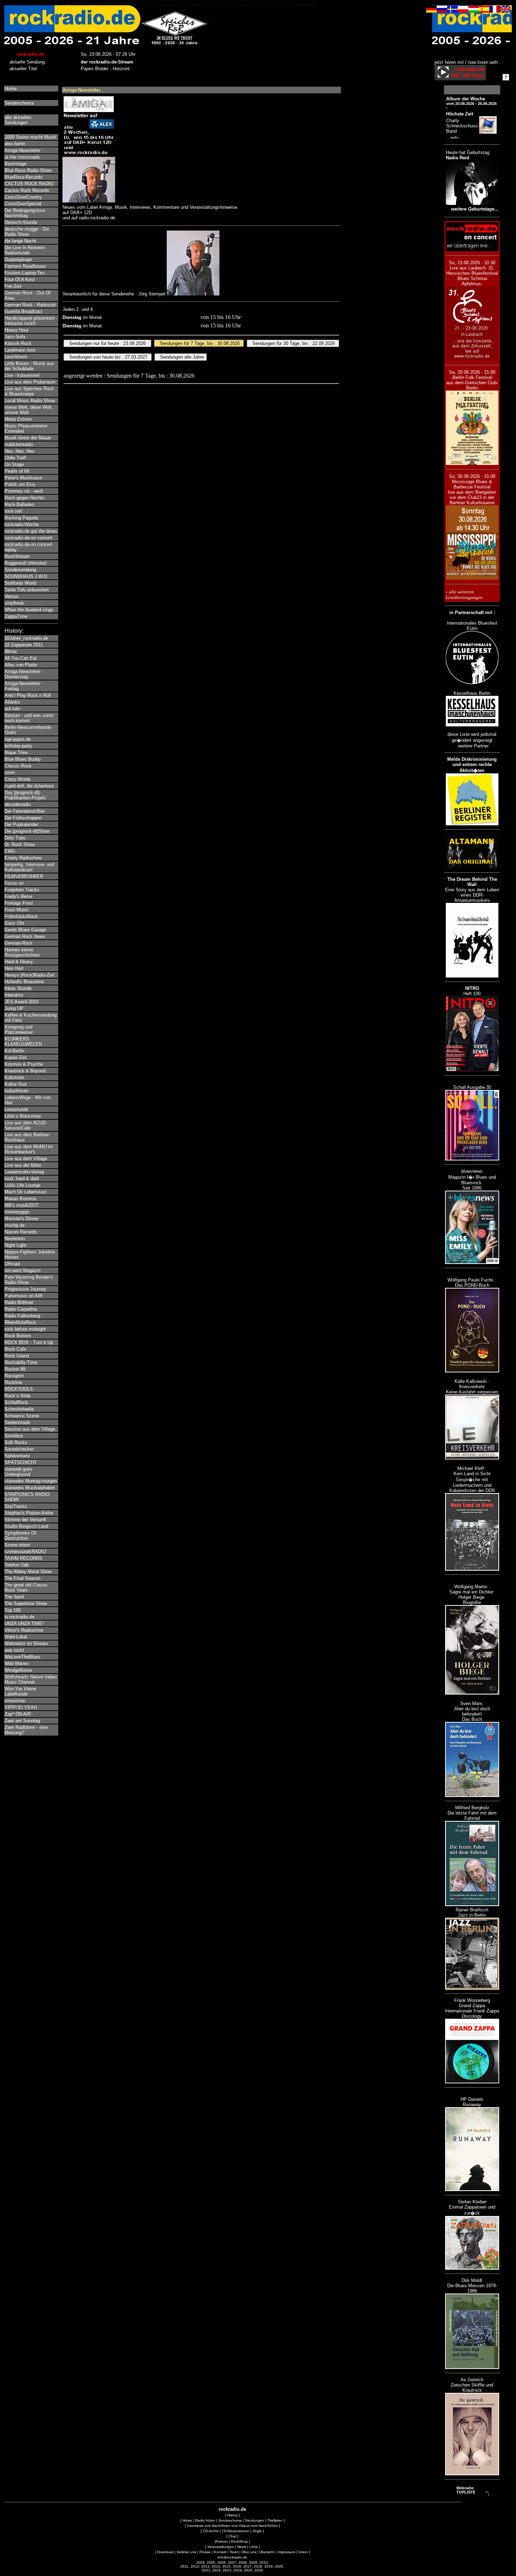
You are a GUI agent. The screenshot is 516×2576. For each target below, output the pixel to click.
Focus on (14, 883)
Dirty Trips (15, 838)
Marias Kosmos (21, 1199)
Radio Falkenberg (22, 1316)
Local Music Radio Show (30, 401)
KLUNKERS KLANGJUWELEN (23, 1041)
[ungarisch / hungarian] (474, 11)
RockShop (239, 2541)
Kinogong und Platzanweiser (19, 1030)
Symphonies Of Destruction (20, 1536)
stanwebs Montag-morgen (31, 1481)
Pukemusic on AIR (24, 1296)
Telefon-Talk (17, 1565)
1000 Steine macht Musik (31, 137)
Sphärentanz (17, 1456)
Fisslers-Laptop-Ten (25, 273)
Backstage (15, 164)
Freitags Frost (19, 903)
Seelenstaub (17, 1422)
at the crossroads (22, 157)
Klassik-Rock (18, 343)
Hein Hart (14, 968)
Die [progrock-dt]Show (27, 831)
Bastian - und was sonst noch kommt (29, 718)
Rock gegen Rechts (25, 498)
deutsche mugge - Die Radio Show (27, 232)
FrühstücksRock (21, 916)
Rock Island (17, 1356)
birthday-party (18, 746)
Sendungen (255, 2520)
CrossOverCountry (23, 197)
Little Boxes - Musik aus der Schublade (29, 366)
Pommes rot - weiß (24, 491)
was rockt (14, 1650)
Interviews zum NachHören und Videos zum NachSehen (233, 2526)
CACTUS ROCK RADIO (29, 184)
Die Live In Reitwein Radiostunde (25, 250)
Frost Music (17, 910)
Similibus (14, 1436)
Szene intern (17, 1545)
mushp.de (15, 1225)
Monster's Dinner (22, 1219)
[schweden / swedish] (452, 11)
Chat (232, 2536)
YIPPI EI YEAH (21, 1707)
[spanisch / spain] (484, 11)
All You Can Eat (21, 658)
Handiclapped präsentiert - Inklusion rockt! (31, 321)
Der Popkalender (21, 824)
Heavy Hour (16, 330)
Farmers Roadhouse (25, 266)
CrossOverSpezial (23, 204)
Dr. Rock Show (20, 844)
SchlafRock (16, 1402)
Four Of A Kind (19, 279)
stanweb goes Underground (19, 1472)
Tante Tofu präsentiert (27, 590)
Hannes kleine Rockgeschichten (22, 952)
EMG (10, 851)
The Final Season (22, 1578)
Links (253, 2547)
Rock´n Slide (18, 1396)
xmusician (15, 1701)
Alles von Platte (21, 665)
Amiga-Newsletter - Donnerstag (24, 674)
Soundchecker (19, 1449)
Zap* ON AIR (18, 1714)
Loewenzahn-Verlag (24, 1172)
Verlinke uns (186, 2552)
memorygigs (17, 1212)
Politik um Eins (20, 484)
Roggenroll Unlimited (25, 563)
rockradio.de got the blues (31, 531)
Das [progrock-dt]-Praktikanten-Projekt (25, 795)
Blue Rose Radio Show (28, 170)
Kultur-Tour (16, 1084)
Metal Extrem (18, 419)
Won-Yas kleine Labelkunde (20, 1691)
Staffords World (20, 583)
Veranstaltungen (221, 2547)
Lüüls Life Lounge (22, 1185)
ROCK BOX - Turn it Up (29, 1342)
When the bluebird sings (29, 610)
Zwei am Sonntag (22, 1721)
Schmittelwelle (19, 1409)
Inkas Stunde (18, 988)
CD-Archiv (211, 2531)
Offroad (12, 1264)
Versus (12, 596)
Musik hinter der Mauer (28, 438)
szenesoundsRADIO (25, 1552)
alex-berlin (15, 144)
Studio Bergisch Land (26, 1526)
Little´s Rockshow (23, 1116)
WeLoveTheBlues (22, 1657)
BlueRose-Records (24, 177)
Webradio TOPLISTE (466, 2490)
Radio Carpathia (21, 1309)
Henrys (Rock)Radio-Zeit (29, 975)
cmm (10, 773)
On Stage (14, 464)
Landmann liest (20, 350)
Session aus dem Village (30, 1429)
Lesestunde (16, 1109)
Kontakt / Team (226, 2552)
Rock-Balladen (19, 504)
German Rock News (25, 936)
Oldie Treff (15, 458)
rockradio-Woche (22, 524)
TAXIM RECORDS (24, 1558)
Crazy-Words (18, 779)
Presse (205, 2552)
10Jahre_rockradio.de (26, 638)
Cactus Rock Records (27, 190)
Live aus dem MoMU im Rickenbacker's (29, 1149)
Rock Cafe (15, 1349)
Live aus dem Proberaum (30, 382)
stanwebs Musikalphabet (30, 1488)
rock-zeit (13, 511)
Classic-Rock (18, 766)
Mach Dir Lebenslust (25, 1192)
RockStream (17, 556)
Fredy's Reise (18, 896)
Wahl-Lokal (16, 1637)
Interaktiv (14, 995)
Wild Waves (17, 1663)
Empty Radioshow (23, 858)
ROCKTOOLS (19, 1389)
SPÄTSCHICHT (21, 1462)
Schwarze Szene (22, 1416)
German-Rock (19, 943)
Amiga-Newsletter (22, 150)
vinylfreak (14, 603)
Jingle (257, 2531)
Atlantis (12, 702)
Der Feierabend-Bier (25, 811)
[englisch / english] (505, 11)
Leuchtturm (16, 357)
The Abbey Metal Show (28, 1572)
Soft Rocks (16, 1442)
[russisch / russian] (442, 11)
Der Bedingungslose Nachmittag (25, 213)
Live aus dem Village (26, 1159)
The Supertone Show (26, 1603)
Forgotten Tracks (22, 890)
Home (11, 89)
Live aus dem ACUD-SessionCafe (26, 1125)
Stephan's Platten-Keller (29, 1513)
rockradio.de (232, 2509)
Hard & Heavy (19, 962)
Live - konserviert (22, 375)
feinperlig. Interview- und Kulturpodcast (29, 867)
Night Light (15, 1245)
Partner (222, 2541)
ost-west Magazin (22, 1270)
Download (165, 2552)
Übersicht (267, 2552)
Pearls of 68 (17, 471)
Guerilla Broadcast (23, 311)
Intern (303, 2552)
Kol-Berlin (14, 1051)
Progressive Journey (25, 1289)
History (233, 2515)
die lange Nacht (20, 241)
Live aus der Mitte (23, 1165)
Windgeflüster (18, 1670)
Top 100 (13, 1610)
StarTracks (16, 1506)
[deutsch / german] (431, 11)
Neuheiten (15, 1239)
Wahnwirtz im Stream (26, 1643)
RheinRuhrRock (20, 1322)
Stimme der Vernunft (25, 1520)
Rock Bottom (18, 1336)
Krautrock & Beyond (25, 1071)
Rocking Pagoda (21, 518)
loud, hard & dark (22, 1179)
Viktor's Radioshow (24, 1630)
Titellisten (275, 2520)
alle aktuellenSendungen (18, 120)
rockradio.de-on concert (28, 538)
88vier (11, 651)
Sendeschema (19, 103)
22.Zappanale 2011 (24, 645)
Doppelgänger (18, 259)
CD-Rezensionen (236, 2531)
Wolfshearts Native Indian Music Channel (31, 1679)
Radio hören (205, 2520)
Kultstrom (14, 1077)
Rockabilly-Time (21, 1362)
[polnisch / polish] (463, 11)
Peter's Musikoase (23, 478)
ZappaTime (16, 616)
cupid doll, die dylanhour (29, 786)
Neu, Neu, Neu (19, 451)
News (242, 2547)
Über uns (249, 2552)
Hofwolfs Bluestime (24, 982)
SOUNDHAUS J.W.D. (27, 576)
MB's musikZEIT (22, 1205)
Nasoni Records (21, 1232)
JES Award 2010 (21, 1002)
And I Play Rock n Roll (28, 695)
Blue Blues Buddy (23, 759)
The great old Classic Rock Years (26, 1587)
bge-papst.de (18, 739)
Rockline (13, 1382)
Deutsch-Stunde (21, 222)
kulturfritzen (16, 1091)
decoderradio (18, 804)
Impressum (286, 2552)
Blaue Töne (16, 753)
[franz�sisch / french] (495, 11)
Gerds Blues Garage (25, 930)
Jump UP (14, 1008)
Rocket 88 (15, 1369)
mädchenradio (19, 444)
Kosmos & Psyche (24, 1064)
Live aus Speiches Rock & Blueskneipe (29, 391)
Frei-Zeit (13, 286)
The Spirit (14, 1597)
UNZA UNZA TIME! (24, 1623)
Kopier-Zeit (16, 1057)
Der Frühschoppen (23, 818)
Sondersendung (20, 570)
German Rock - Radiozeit (30, 305)
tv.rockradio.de (19, 1617)
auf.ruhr (12, 709)
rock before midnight (25, 1329)
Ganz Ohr (14, 923)
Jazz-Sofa (15, 337)
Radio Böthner (19, 1302)
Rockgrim (14, 1376)
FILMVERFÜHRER (24, 876)
